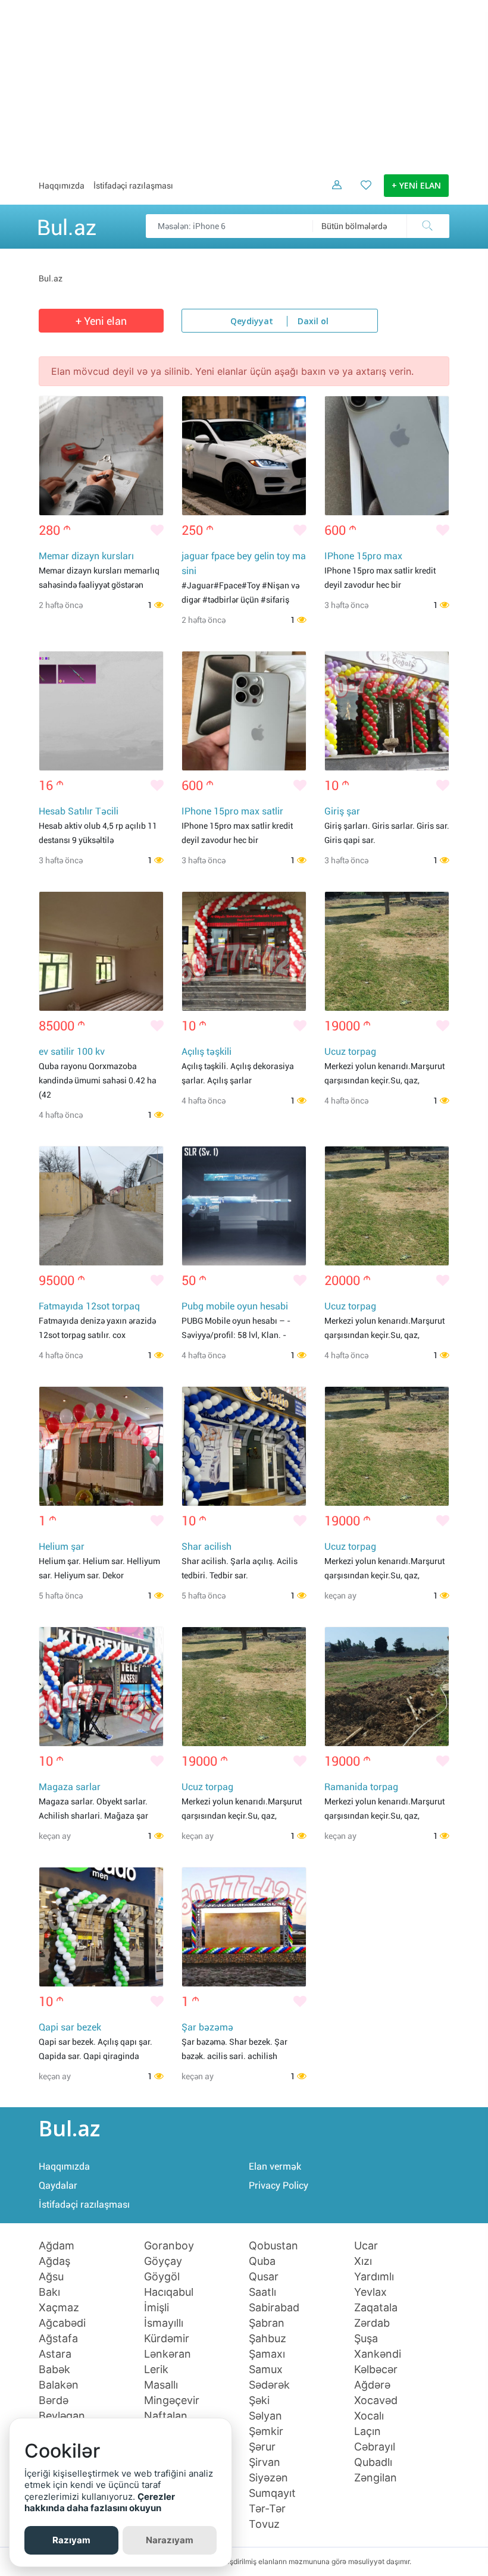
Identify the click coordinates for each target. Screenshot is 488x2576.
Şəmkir (266, 2431)
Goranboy (169, 2246)
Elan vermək (275, 2166)
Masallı (161, 2385)
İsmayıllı (164, 2323)
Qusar (264, 2277)
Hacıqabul (169, 2292)
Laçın (367, 2431)
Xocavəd (376, 2400)
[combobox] (381, 226)
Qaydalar (58, 2185)
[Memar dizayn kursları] (101, 456)
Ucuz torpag (350, 1052)
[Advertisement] (244, 83)
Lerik (156, 2370)
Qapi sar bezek (70, 2027)
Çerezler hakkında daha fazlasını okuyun (100, 2503)
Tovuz (264, 2524)
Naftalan (166, 2416)
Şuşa (366, 2339)
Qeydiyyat (252, 322)
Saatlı (262, 2292)
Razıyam (71, 2540)
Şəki (259, 2400)
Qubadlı (373, 2462)
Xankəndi (378, 2354)
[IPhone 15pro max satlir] (244, 711)
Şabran (267, 2323)
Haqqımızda (62, 186)
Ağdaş (54, 2261)
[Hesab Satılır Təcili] (101, 711)
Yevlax (370, 2292)
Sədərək (269, 2385)
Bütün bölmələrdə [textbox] (354, 226)
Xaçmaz (59, 2308)
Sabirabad (274, 2308)
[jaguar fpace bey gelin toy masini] (244, 456)
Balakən (59, 2385)
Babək (54, 2370)
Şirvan (265, 2462)
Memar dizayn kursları (86, 556)
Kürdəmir (167, 2339)
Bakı (49, 2292)
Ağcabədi (62, 2323)
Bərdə (54, 2400)
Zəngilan (376, 2478)
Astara (55, 2354)
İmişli (157, 2308)
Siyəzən (268, 2478)
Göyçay (163, 2261)
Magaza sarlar (70, 1787)
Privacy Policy (279, 2185)
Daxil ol (313, 322)
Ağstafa (58, 2339)
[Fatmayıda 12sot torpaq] (101, 1206)
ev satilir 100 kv (72, 1052)
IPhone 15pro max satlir (232, 811)
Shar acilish (207, 1546)
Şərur (262, 2447)
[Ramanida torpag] (387, 1687)
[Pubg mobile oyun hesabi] (244, 1206)
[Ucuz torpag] (387, 951)
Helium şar (62, 1546)
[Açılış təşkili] (244, 951)
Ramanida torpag (361, 1787)
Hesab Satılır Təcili (79, 811)
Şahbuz (268, 2339)
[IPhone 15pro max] (387, 456)
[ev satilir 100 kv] (101, 951)
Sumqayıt (272, 2493)
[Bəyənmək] (157, 531)
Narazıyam (170, 2540)
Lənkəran (168, 2354)
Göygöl (162, 2277)
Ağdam (57, 2246)
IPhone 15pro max (363, 556)
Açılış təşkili (207, 1052)
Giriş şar (342, 811)
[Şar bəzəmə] (244, 1927)
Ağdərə (372, 2385)
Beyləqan (62, 2416)
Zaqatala (376, 2308)
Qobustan (273, 2246)
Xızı (363, 2261)
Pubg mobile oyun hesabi (235, 1306)
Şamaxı (267, 2354)
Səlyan (265, 2416)
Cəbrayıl (375, 2447)
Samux (266, 2370)
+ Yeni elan (101, 321)
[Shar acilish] (244, 1446)
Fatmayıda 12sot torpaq (89, 1306)
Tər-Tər (267, 2509)
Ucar (366, 2246)
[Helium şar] (101, 1446)
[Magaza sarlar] (101, 1687)
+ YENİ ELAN (416, 186)
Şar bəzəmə (207, 2027)
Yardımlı (374, 2277)
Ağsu (51, 2277)
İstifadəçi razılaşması (133, 186)
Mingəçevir (172, 2400)
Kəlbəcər (376, 2370)
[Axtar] (428, 226)
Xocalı (369, 2416)
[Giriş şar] (387, 711)
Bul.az (67, 225)
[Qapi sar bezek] (101, 1927)
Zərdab (372, 2323)
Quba (262, 2261)
